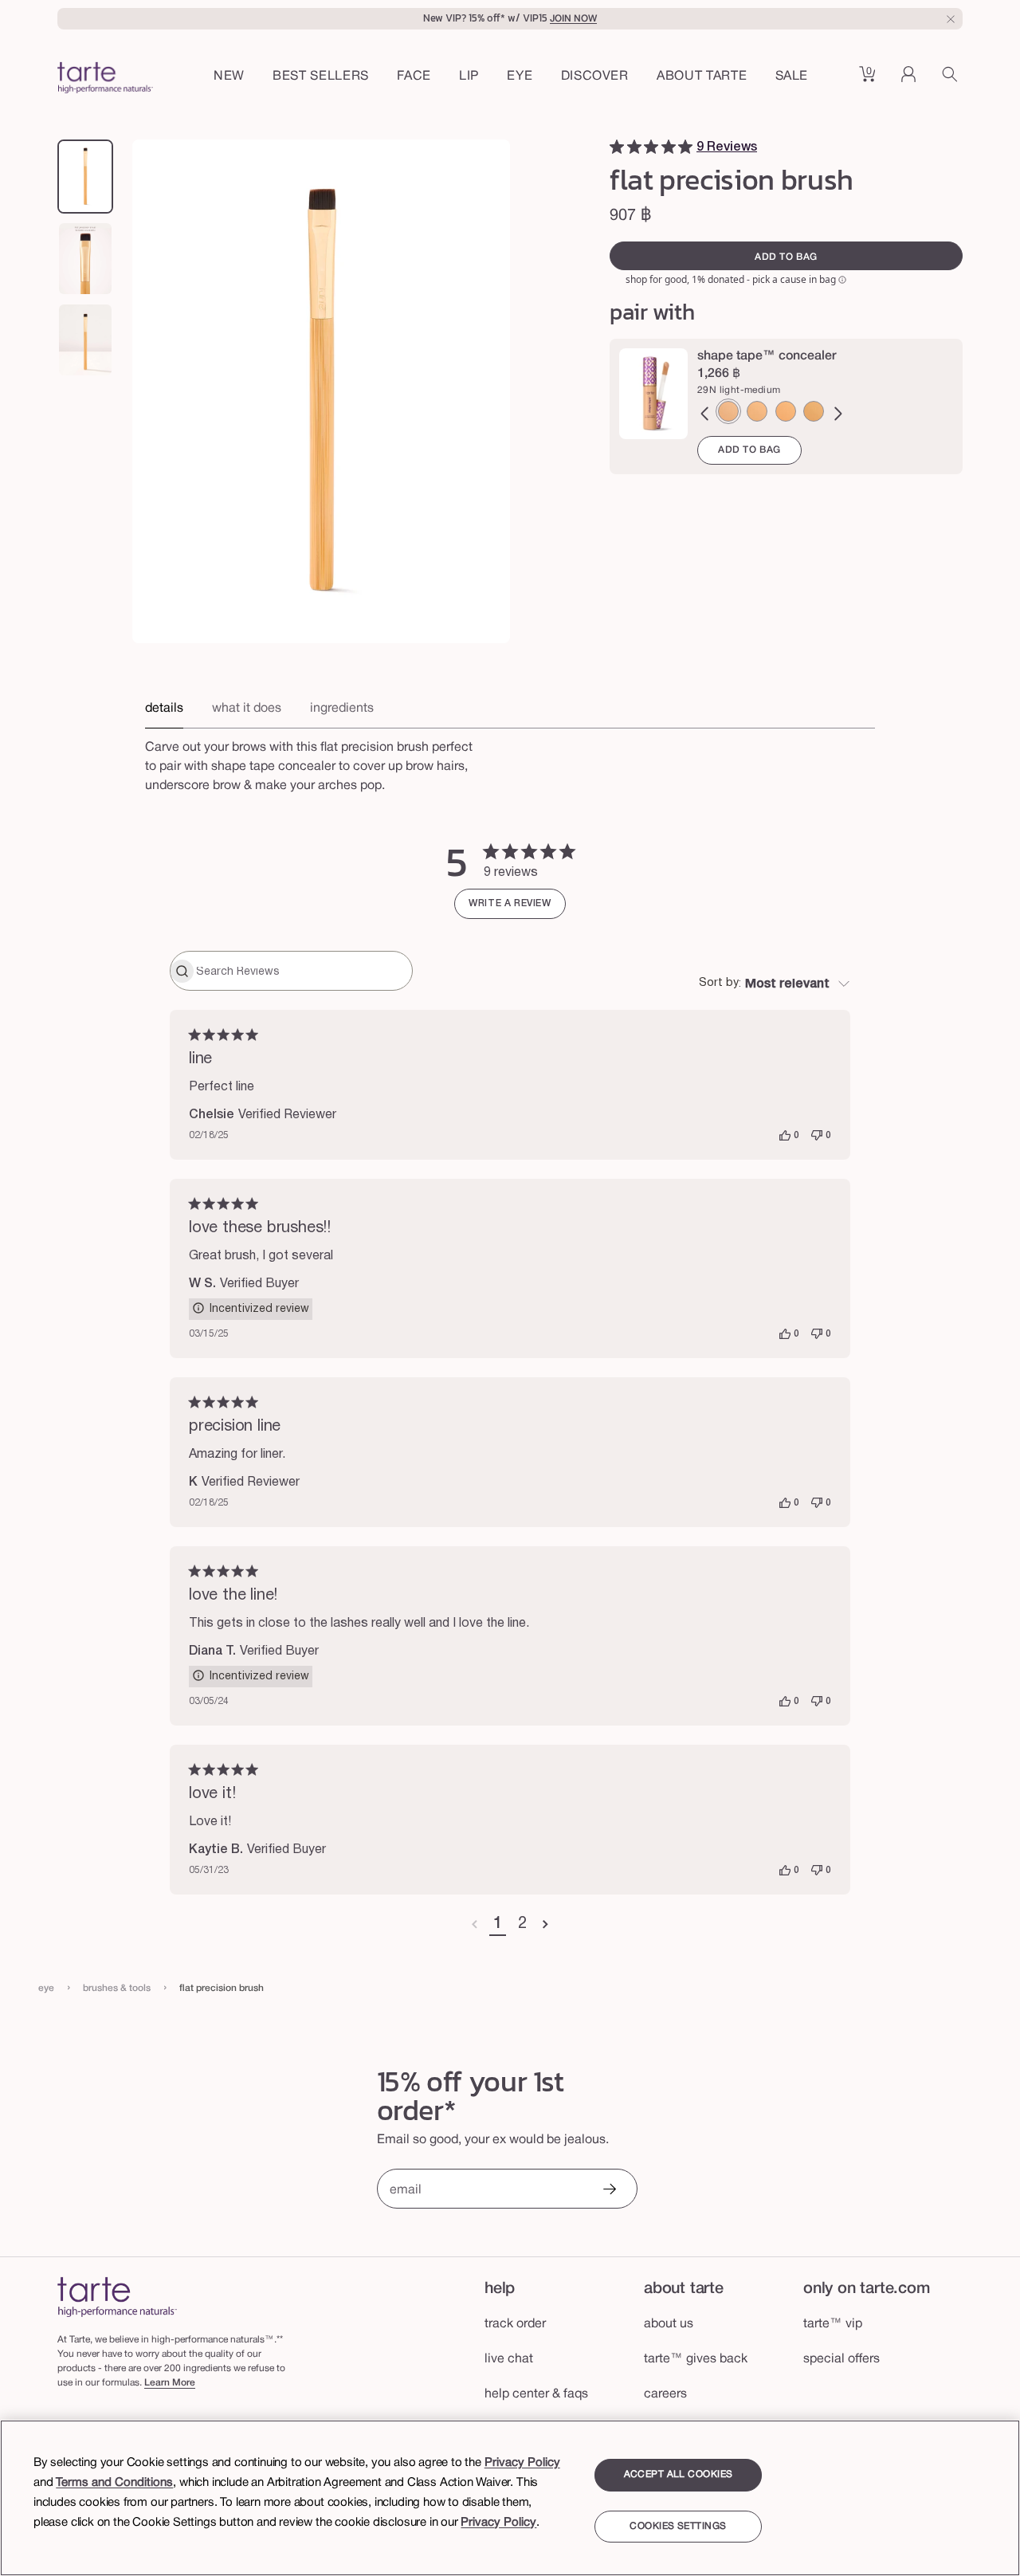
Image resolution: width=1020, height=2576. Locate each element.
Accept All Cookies (679, 2474)
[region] (510, 2498)
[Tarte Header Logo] (105, 80)
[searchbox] (302, 971)
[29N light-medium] (728, 411)
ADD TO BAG (749, 450)
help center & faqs (536, 2394)
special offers (841, 2359)
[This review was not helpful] (817, 1136)
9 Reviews (727, 147)
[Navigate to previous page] (475, 1925)
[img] (617, 147)
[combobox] (775, 984)
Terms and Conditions (114, 2483)
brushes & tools (117, 1988)
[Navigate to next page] (545, 1925)
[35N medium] (814, 411)
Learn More (170, 2383)
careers (665, 2394)
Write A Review (510, 903)
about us (669, 2324)
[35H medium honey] (786, 411)
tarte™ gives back (696, 2359)
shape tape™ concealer (767, 356)
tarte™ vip (833, 2324)
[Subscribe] (609, 2191)
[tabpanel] (510, 762)
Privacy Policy (522, 2463)
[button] (414, 77)
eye (46, 1988)
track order (515, 2324)
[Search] (952, 80)
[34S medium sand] (757, 411)
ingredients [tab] (342, 709)
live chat (509, 2359)
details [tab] (164, 709)
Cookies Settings (678, 2527)
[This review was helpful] (785, 1136)
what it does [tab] (247, 709)
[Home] (117, 2297)
